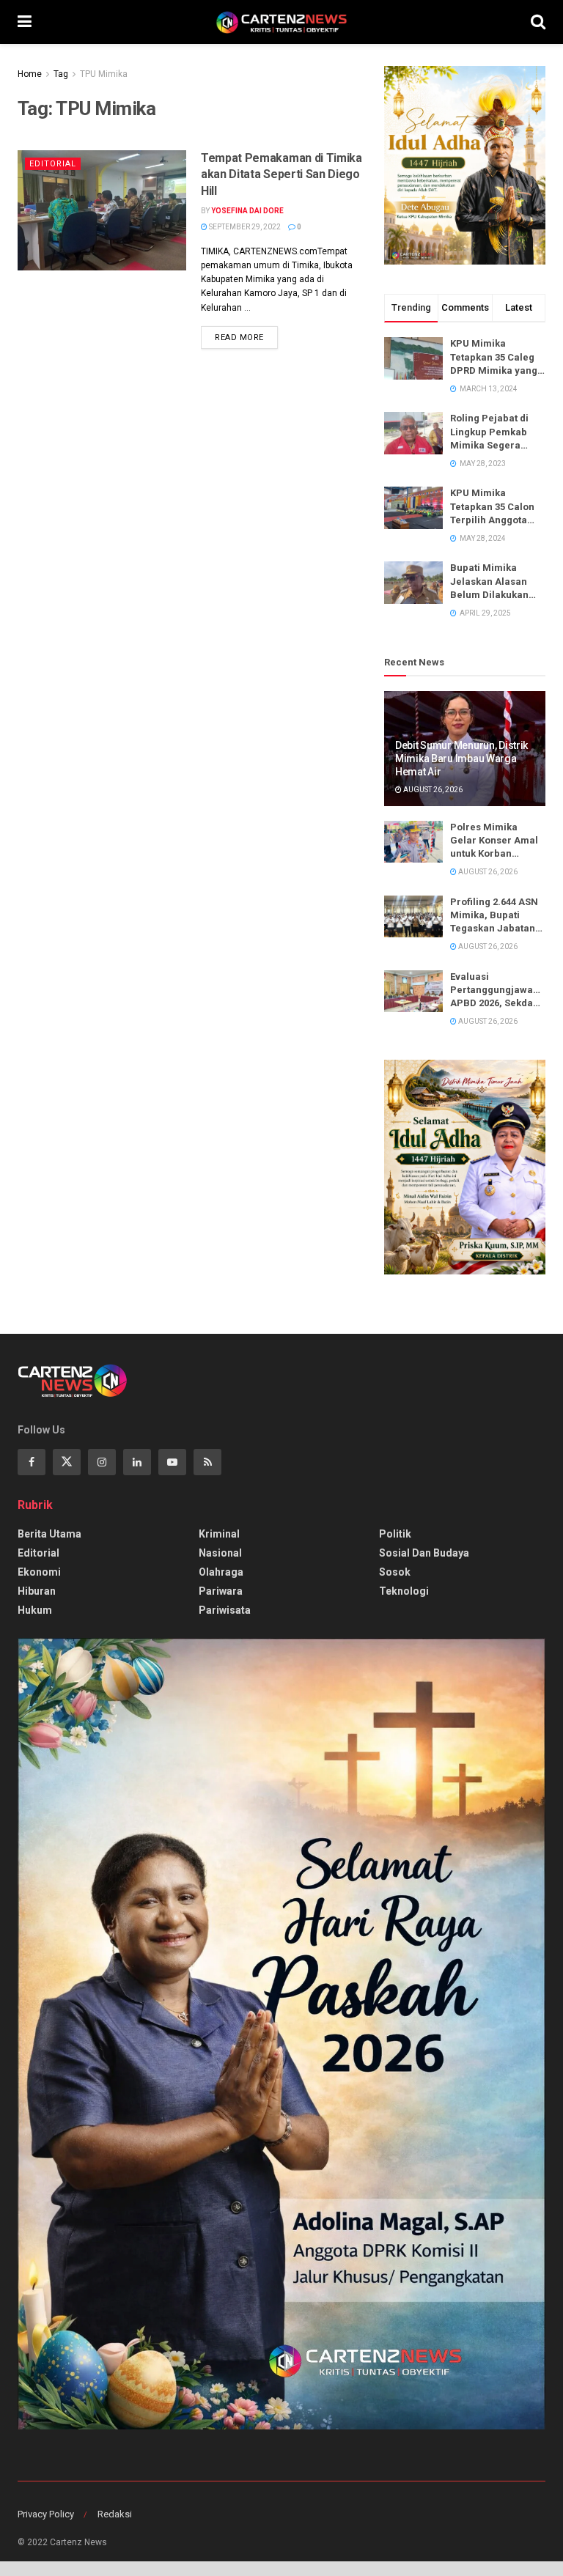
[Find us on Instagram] (102, 1462)
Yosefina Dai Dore (247, 211)
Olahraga (221, 1572)
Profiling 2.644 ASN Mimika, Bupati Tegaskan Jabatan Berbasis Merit (494, 916)
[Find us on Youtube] (172, 1462)
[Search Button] (538, 22)
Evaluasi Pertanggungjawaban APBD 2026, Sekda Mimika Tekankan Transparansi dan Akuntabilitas (498, 991)
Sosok (395, 1572)
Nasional (220, 1553)
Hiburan (37, 1591)
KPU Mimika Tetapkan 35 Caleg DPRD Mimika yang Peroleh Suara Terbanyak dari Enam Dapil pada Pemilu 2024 (494, 358)
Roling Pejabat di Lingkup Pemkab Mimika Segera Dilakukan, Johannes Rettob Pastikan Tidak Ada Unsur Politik (494, 432)
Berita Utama (49, 1534)
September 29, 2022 (244, 227)
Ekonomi (39, 1572)
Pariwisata (225, 1610)
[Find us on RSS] (207, 1462)
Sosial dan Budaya (424, 1553)
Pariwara (221, 1591)
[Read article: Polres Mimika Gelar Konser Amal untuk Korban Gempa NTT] (413, 842)
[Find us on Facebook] (32, 1462)
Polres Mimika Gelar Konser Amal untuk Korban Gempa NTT (494, 841)
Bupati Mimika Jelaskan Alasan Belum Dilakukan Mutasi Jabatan (489, 582)
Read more (246, 334)
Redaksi (115, 2514)
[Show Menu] (25, 22)
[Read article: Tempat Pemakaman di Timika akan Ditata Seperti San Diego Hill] (102, 210)
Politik (395, 1534)
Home (30, 74)
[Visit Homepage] (281, 22)
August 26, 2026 (432, 790)
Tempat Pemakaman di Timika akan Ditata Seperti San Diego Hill (281, 174)
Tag (61, 74)
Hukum (35, 1610)
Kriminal (219, 1534)
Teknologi (404, 1591)
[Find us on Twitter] (67, 1462)
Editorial (53, 164)
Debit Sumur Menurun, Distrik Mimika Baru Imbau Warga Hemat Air (461, 759)
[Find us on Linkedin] (137, 1462)
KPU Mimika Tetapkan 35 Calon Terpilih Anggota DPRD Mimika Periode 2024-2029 (493, 507)
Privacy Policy (46, 2514)
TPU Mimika (104, 74)
